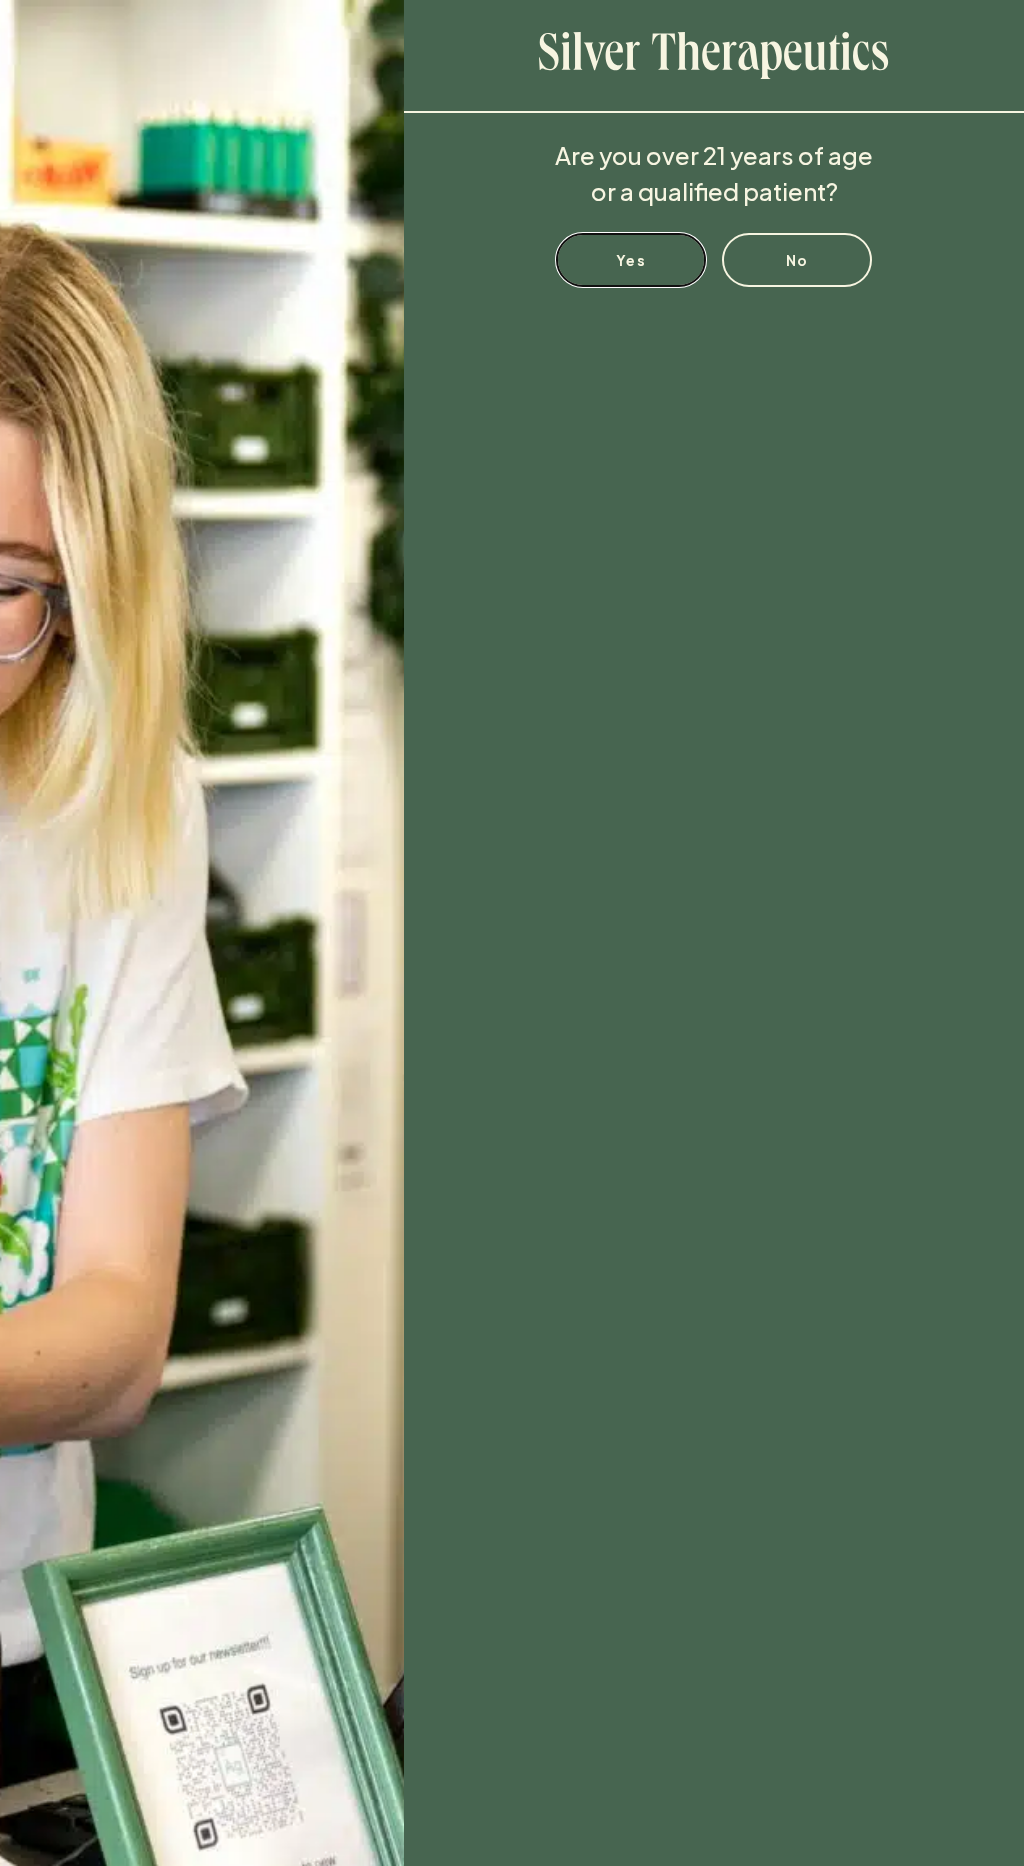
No (797, 260)
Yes (631, 260)
